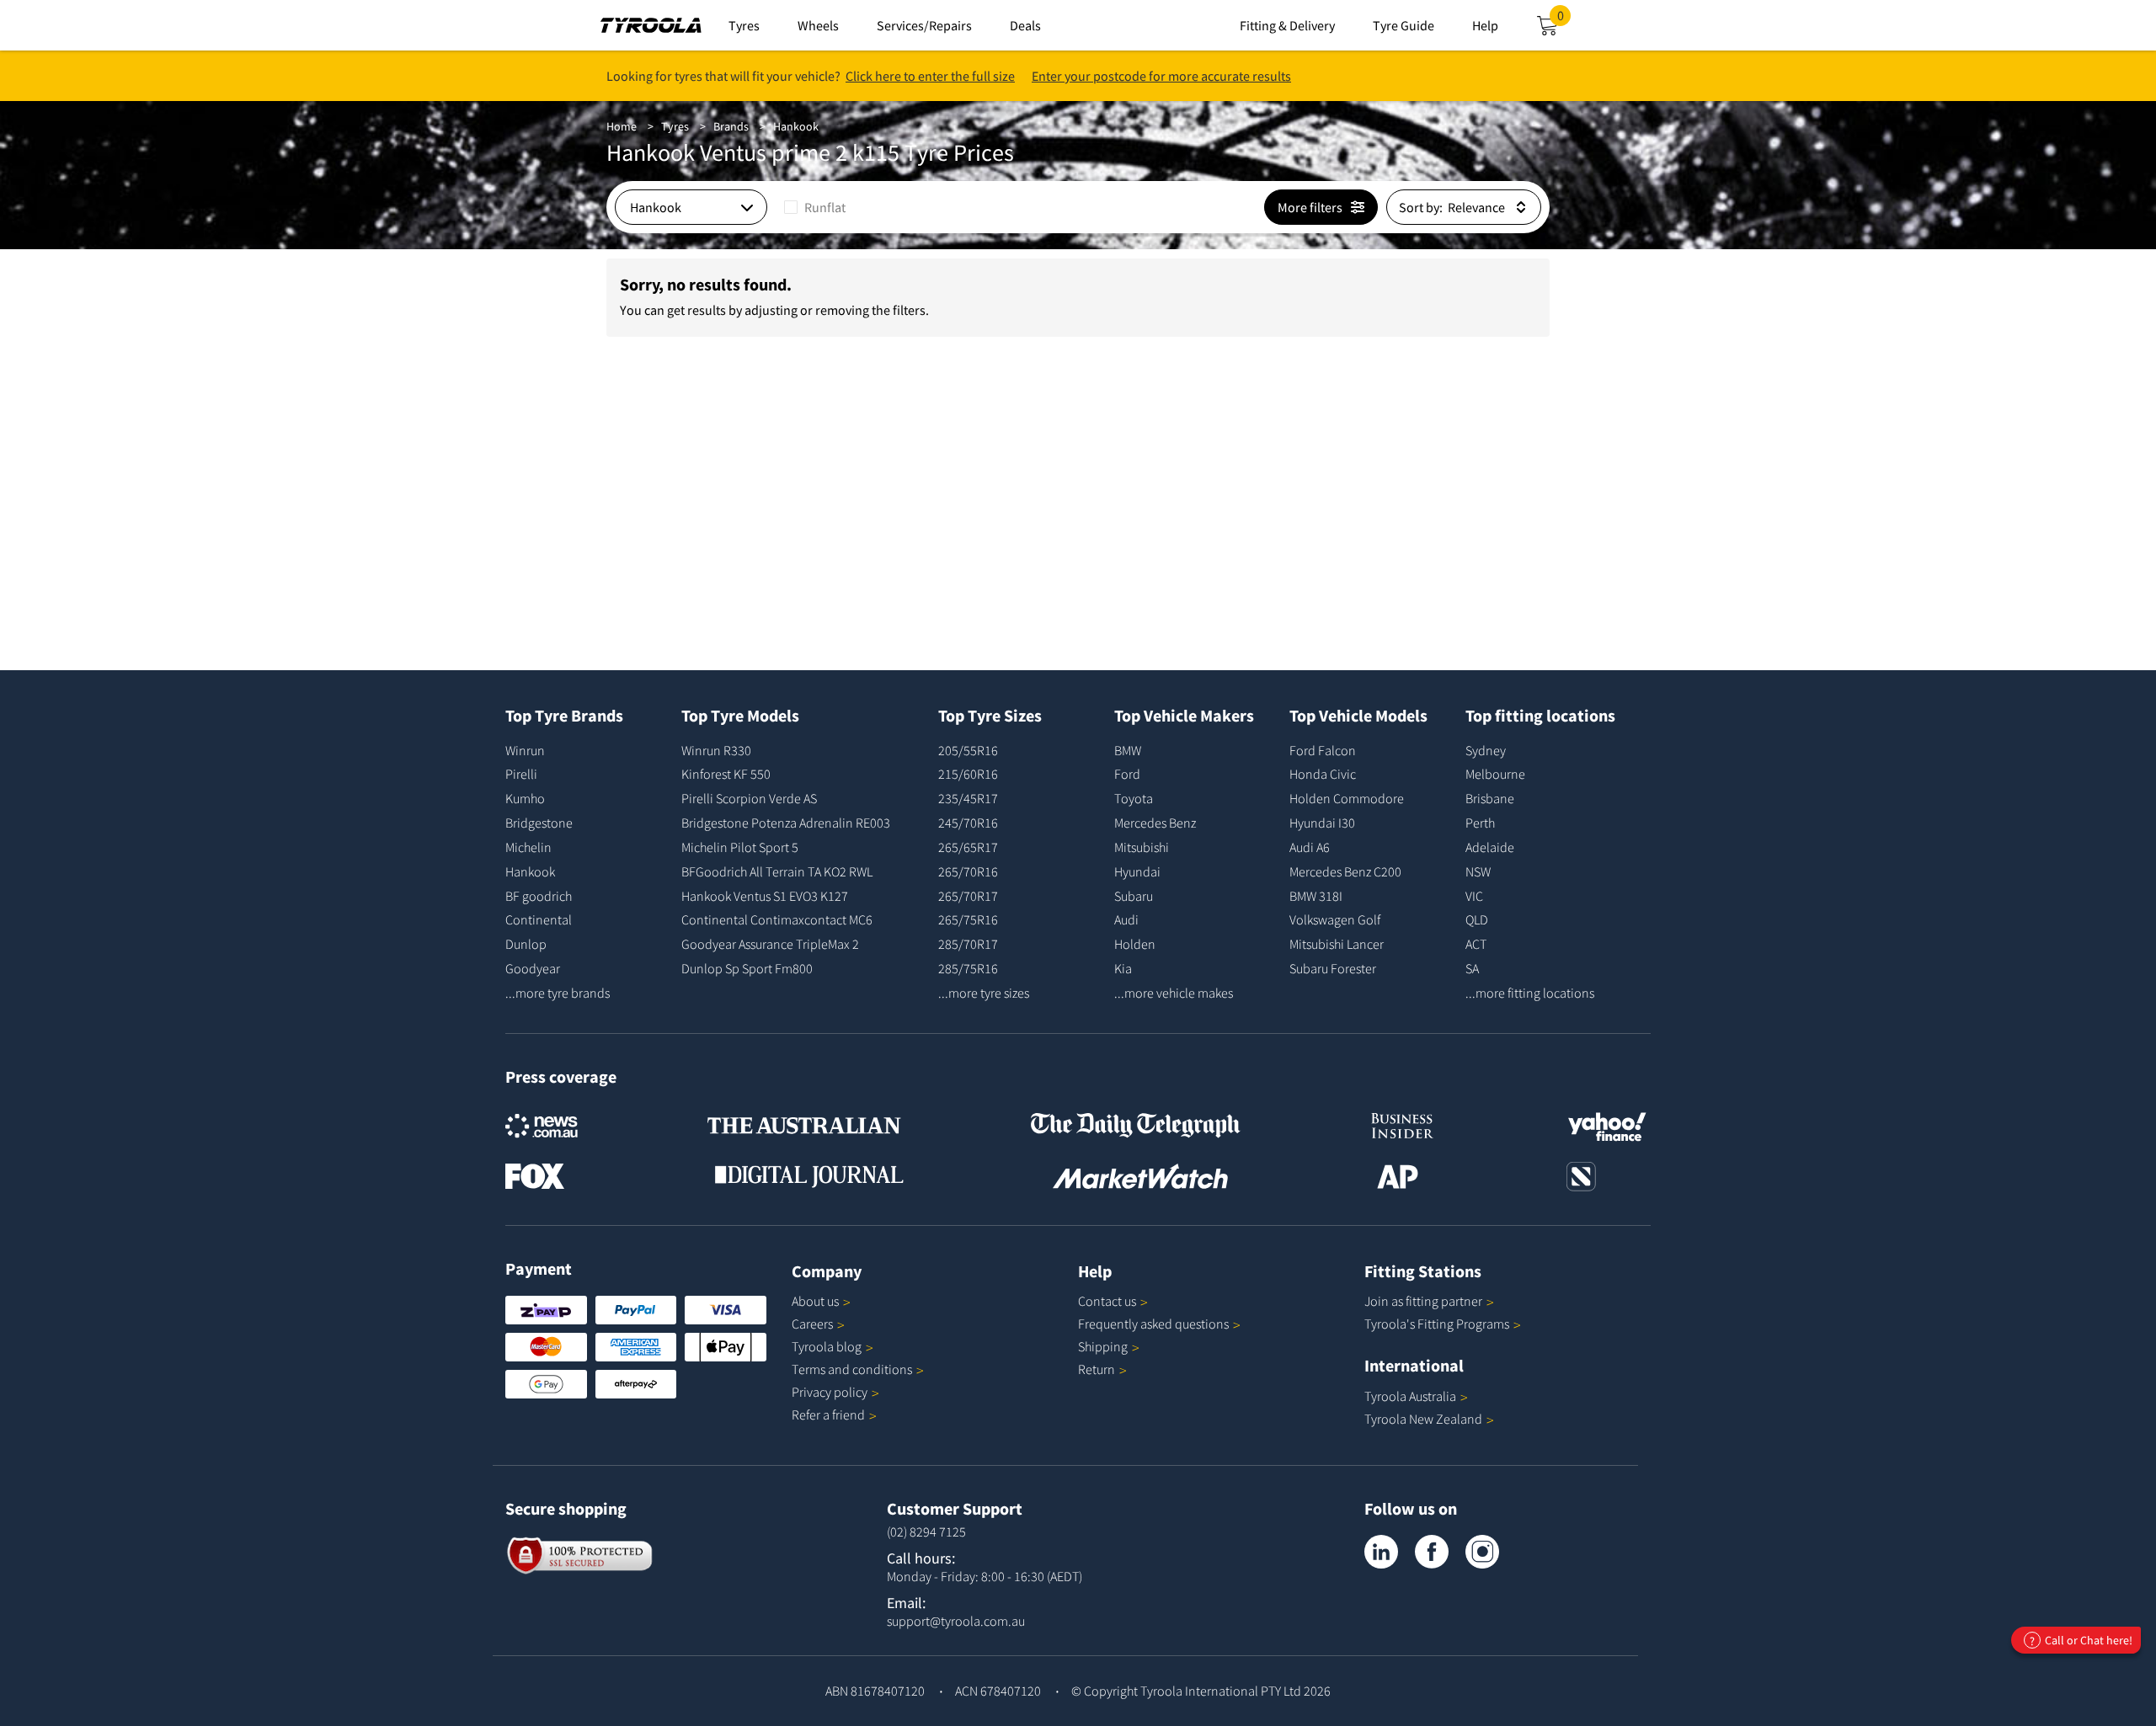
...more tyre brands (558, 993)
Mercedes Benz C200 (1345, 871)
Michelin (528, 847)
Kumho (525, 798)
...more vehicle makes (1174, 993)
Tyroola (827, 1346)
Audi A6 (1310, 847)
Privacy (830, 1392)
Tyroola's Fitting (1437, 1324)
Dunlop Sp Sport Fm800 (747, 968)
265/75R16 (968, 919)
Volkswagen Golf (1335, 919)
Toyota (1134, 798)
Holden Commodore (1347, 798)
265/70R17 (968, 896)
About (815, 1301)
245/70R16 (968, 823)
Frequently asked (1153, 1324)
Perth (1480, 823)
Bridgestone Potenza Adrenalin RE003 (786, 823)
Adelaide (1490, 847)
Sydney (1486, 750)
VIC (1474, 896)
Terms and (852, 1369)
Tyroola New (1423, 1419)
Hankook (796, 126)
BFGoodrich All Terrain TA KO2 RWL (777, 871)
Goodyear (533, 968)
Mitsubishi (1142, 847)
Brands (731, 126)
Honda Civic (1323, 774)
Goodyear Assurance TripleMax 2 (770, 944)
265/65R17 (968, 847)
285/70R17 (968, 944)
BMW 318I (1316, 896)
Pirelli (521, 774)
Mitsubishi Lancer (1337, 944)
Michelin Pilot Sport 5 (740, 847)
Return (1097, 1369)
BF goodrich (539, 896)
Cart (1564, 20)
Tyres (675, 126)
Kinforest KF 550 (726, 774)
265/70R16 (968, 871)
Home (622, 126)
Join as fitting (1423, 1301)
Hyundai (1137, 871)
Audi (1126, 919)
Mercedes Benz (1155, 823)
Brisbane (1490, 798)
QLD (1477, 919)
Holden (1135, 944)
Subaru (1134, 896)
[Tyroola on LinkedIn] (1381, 1552)
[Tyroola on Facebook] (1432, 1552)
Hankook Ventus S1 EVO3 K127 (765, 896)
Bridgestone (539, 823)
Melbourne (1495, 774)
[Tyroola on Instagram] (1482, 1552)
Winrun (525, 750)
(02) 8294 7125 (926, 1532)
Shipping (1103, 1346)
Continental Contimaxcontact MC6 (777, 919)
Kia (1123, 968)
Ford (1127, 774)
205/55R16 (968, 750)
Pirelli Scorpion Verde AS (749, 798)
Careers (812, 1324)
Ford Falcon (1323, 750)
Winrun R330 (716, 750)
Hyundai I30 (1322, 823)
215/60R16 (968, 774)
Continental (539, 919)
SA (1472, 968)
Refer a (828, 1414)
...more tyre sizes (984, 993)
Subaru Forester (1333, 968)
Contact (1107, 1301)
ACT (1476, 944)
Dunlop (526, 944)
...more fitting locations (1530, 993)
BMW (1128, 750)
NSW (1478, 871)
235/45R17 (968, 798)
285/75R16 (968, 968)
